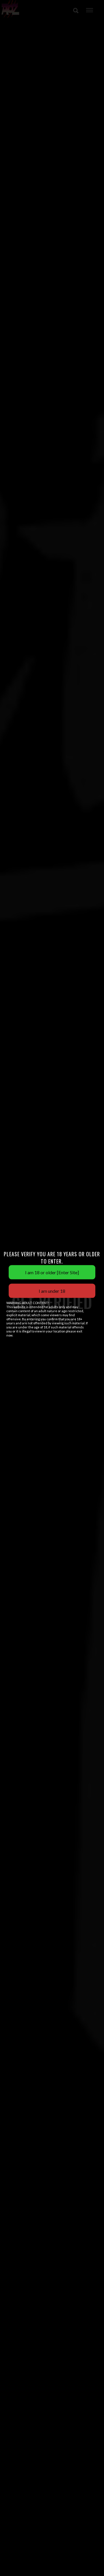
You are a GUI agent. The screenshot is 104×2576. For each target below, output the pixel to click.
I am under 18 (52, 1291)
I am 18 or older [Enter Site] (52, 1272)
